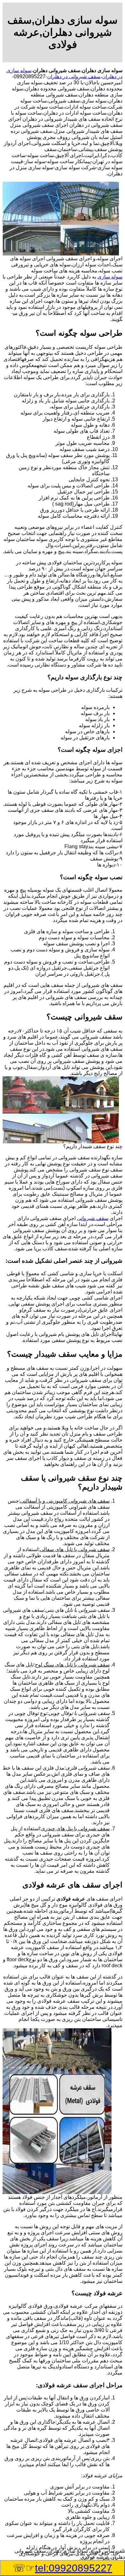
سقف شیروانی (93, 1218)
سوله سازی (110, 277)
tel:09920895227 (74, 2568)
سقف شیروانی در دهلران (74, 76)
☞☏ (63, 2568)
